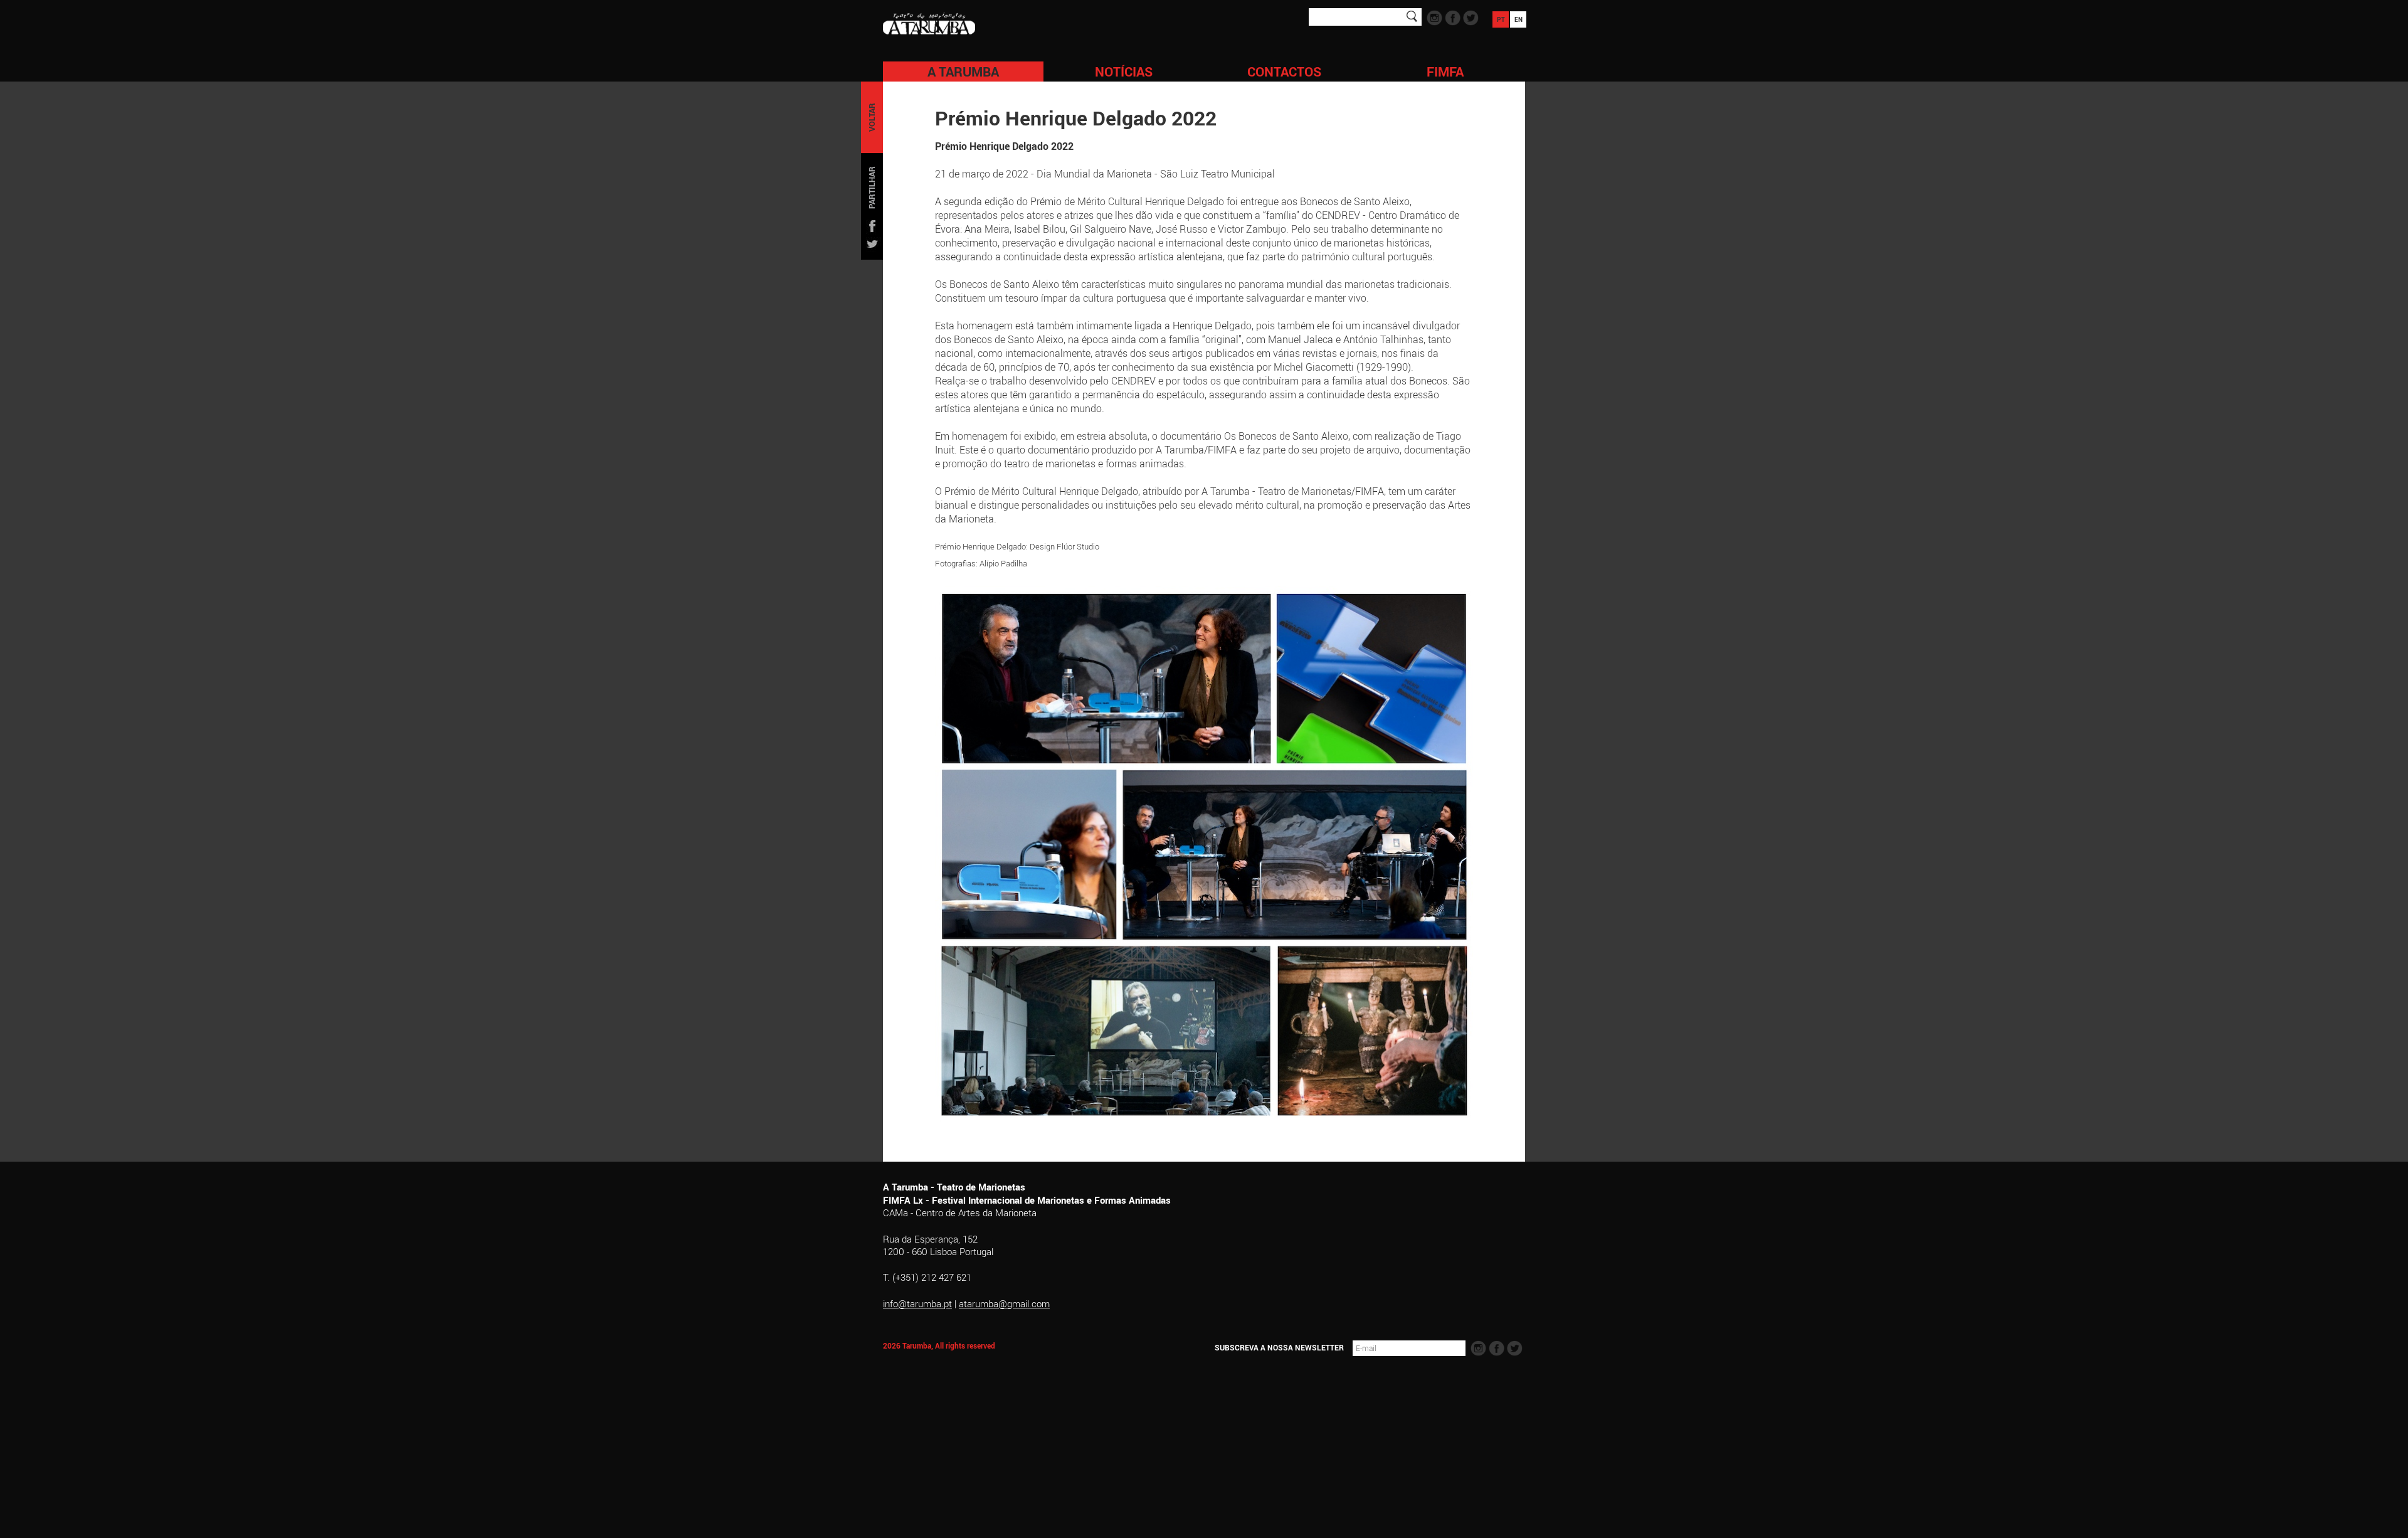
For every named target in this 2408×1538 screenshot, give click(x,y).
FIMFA (1445, 72)
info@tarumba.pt (917, 1303)
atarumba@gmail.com (1004, 1303)
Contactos (1284, 72)
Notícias (1124, 72)
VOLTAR (872, 117)
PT (1501, 19)
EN (1518, 19)
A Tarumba (963, 72)
